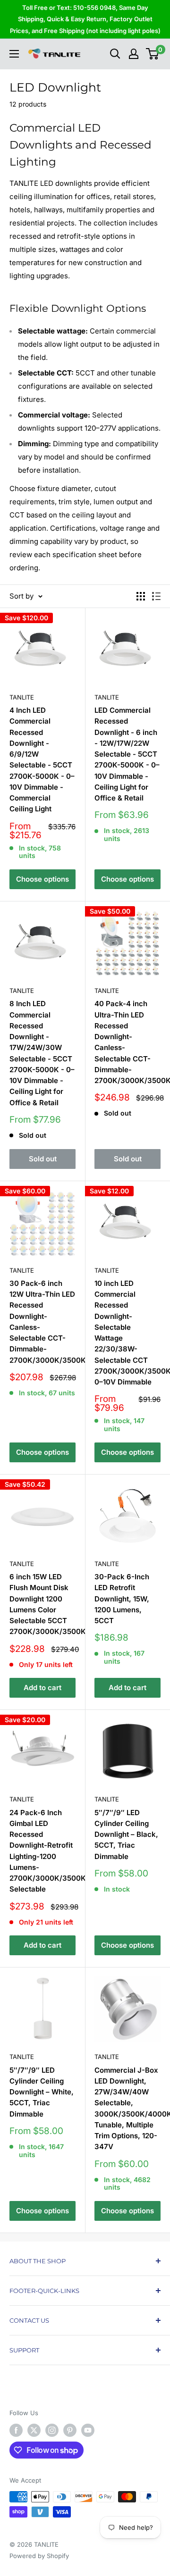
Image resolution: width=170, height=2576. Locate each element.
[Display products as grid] (141, 596)
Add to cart (42, 1688)
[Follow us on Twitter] (34, 2430)
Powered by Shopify (39, 2556)
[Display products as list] (156, 596)
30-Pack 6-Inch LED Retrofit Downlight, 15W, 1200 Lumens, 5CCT (122, 1599)
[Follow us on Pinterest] (70, 2430)
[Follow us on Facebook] (16, 2430)
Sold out (43, 1159)
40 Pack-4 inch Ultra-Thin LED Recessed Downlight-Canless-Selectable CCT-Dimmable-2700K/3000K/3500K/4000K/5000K (127, 1042)
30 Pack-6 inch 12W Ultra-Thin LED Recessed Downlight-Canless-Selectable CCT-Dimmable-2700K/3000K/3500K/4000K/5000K (42, 1322)
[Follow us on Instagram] (52, 2430)
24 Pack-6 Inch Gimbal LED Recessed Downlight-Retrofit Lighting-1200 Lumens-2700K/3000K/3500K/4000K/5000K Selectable (42, 1851)
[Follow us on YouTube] (88, 2430)
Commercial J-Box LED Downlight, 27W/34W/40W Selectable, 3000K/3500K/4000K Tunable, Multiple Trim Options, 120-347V (127, 2109)
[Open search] (115, 54)
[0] (153, 54)
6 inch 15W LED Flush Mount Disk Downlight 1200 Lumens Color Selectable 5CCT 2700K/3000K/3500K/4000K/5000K (42, 1604)
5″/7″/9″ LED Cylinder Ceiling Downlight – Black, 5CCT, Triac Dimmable (126, 1834)
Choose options (42, 879)
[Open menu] (14, 54)
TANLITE (22, 697)
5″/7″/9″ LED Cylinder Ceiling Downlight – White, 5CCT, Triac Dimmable (42, 2092)
